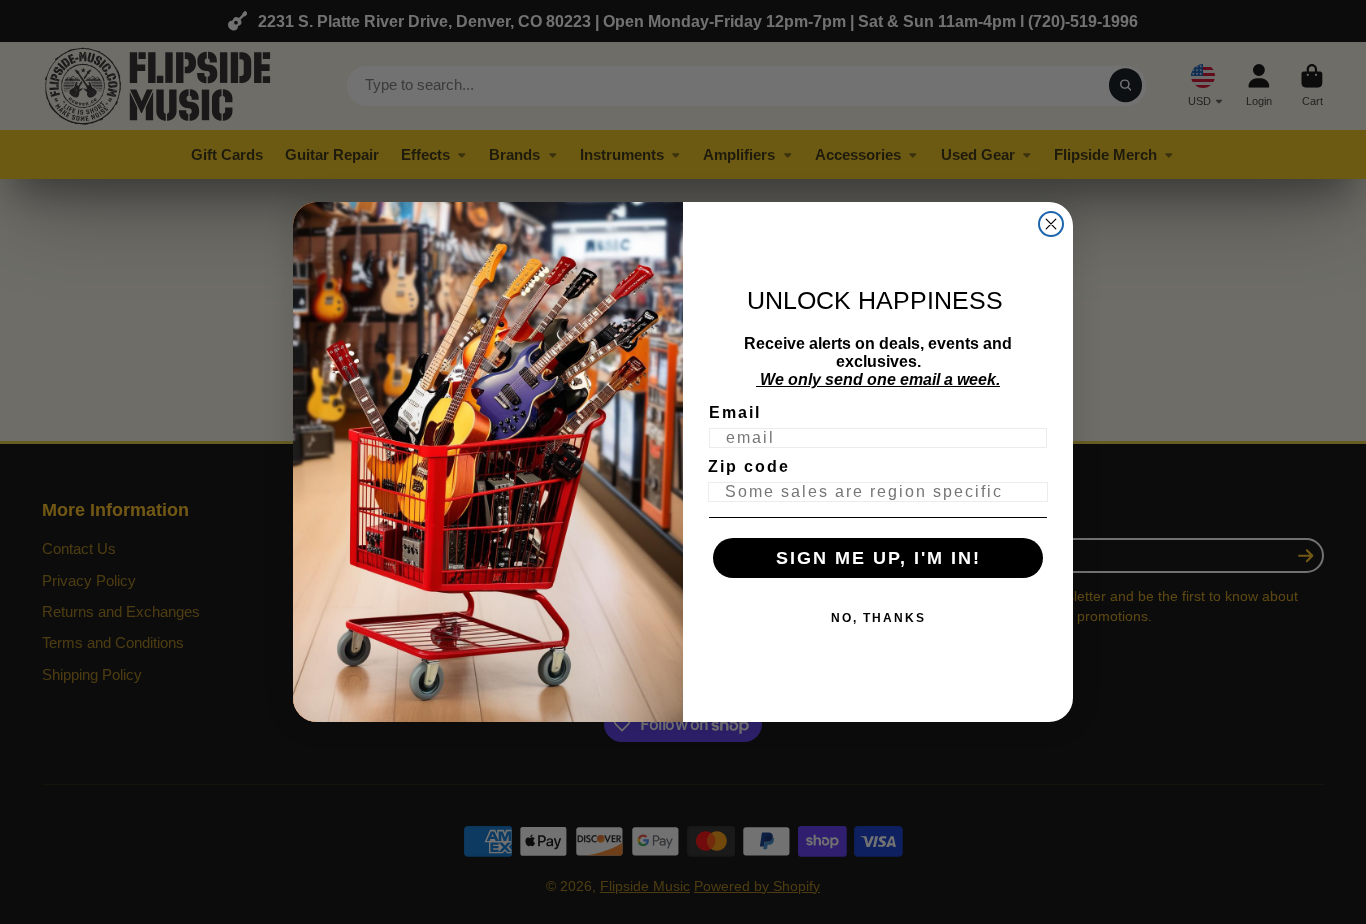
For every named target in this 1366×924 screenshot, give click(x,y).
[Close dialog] (1051, 224)
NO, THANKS (878, 618)
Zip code (749, 466)
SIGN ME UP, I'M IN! (878, 558)
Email (735, 412)
